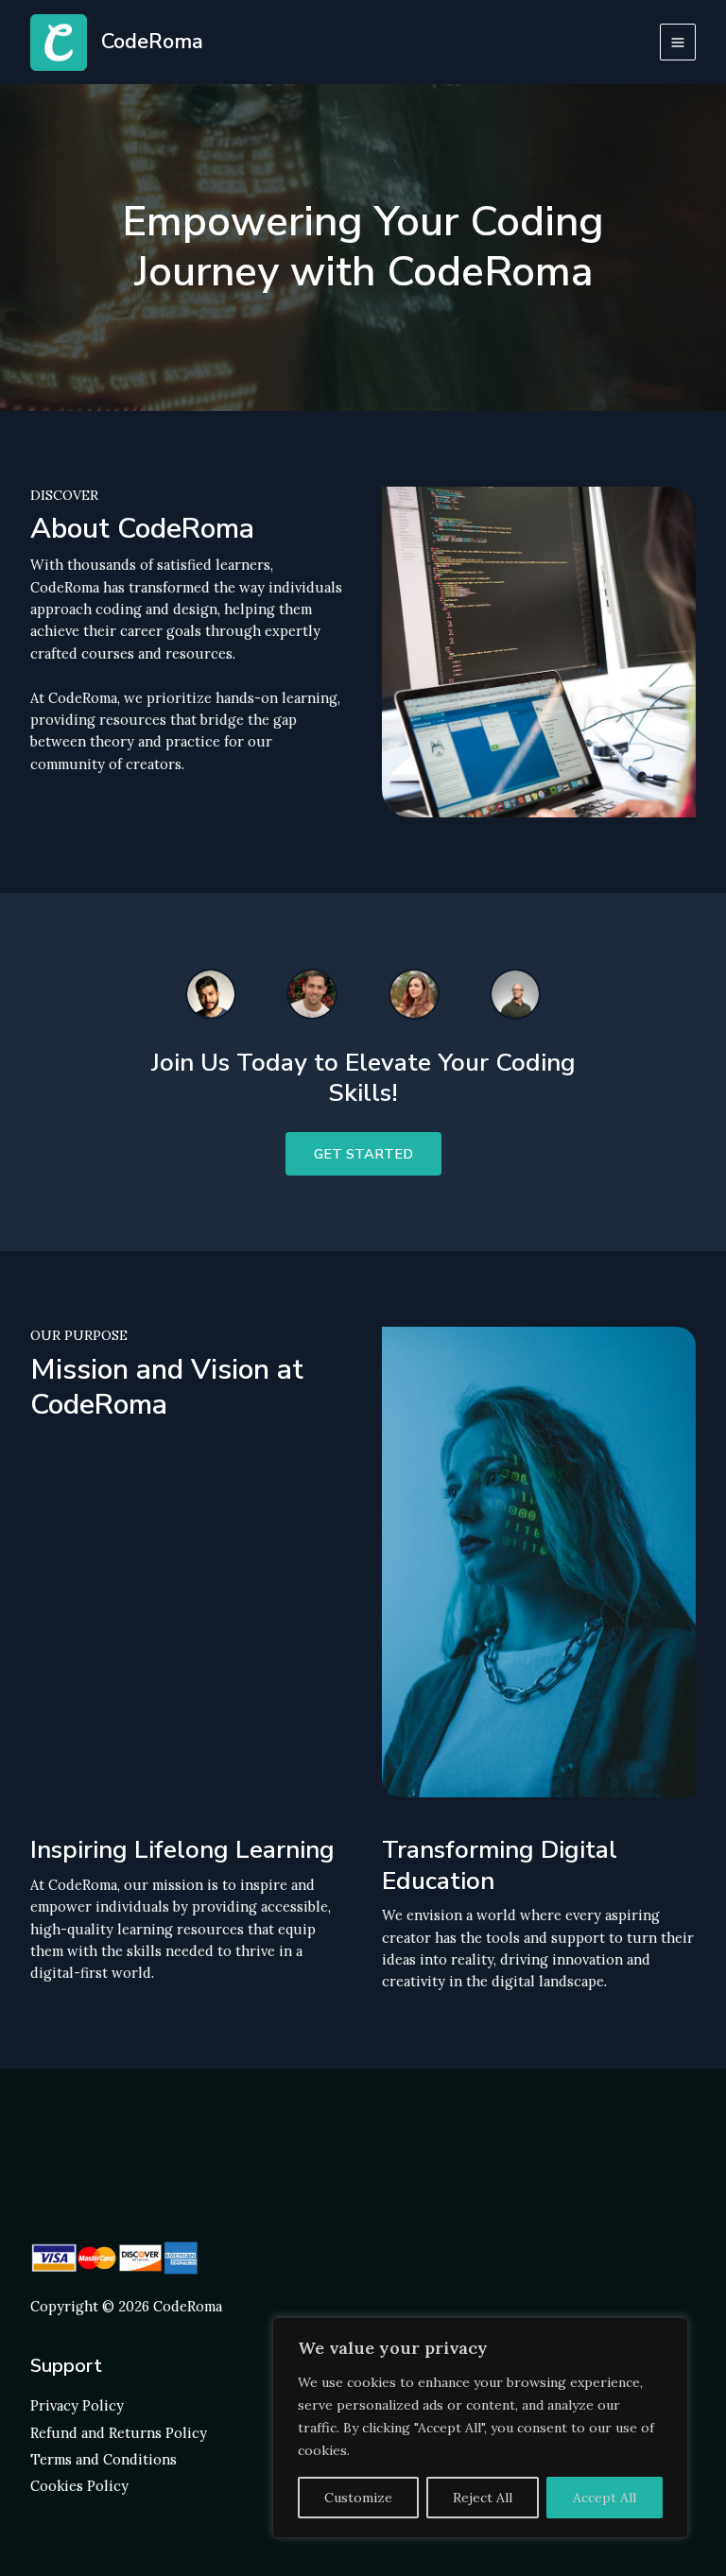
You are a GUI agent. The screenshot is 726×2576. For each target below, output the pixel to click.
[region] (480, 2428)
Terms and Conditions (104, 2459)
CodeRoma (152, 42)
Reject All (483, 2498)
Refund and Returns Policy (119, 2433)
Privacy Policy (77, 2405)
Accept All (605, 2498)
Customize (358, 2498)
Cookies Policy (79, 2486)
